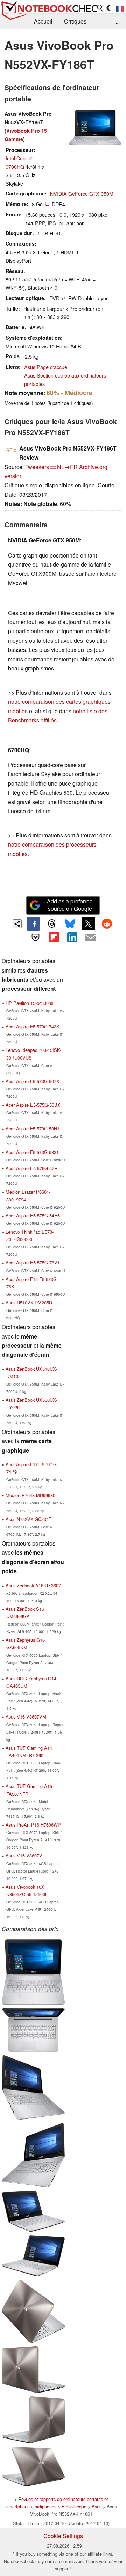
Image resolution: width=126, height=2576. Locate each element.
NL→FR (67, 467)
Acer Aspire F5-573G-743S (33, 1026)
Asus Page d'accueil (47, 367)
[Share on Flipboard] (54, 937)
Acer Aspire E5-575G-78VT (33, 1263)
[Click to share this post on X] (89, 923)
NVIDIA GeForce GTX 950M (82, 193)
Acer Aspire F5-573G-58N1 (33, 1129)
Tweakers (37, 467)
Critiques (75, 21)
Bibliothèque (74, 2506)
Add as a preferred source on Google (70, 905)
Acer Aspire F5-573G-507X (33, 1081)
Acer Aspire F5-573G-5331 (32, 1152)
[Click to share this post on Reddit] (107, 923)
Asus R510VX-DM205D (29, 1303)
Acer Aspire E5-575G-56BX (33, 1105)
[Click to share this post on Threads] (52, 924)
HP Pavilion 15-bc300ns (29, 1003)
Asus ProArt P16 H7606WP (33, 1825)
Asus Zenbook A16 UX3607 (33, 1585)
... (118, 21)
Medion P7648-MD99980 (30, 1495)
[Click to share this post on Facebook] (33, 924)
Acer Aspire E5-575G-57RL (33, 1168)
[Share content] (17, 924)
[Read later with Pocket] (35, 937)
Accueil (43, 21)
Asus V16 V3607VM (26, 1717)
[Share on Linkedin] (72, 937)
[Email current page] (90, 938)
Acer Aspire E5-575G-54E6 (33, 1216)
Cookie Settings (63, 2536)
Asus (97, 2506)
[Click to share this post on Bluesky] (70, 924)
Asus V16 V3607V (24, 1856)
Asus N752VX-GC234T (29, 1519)
